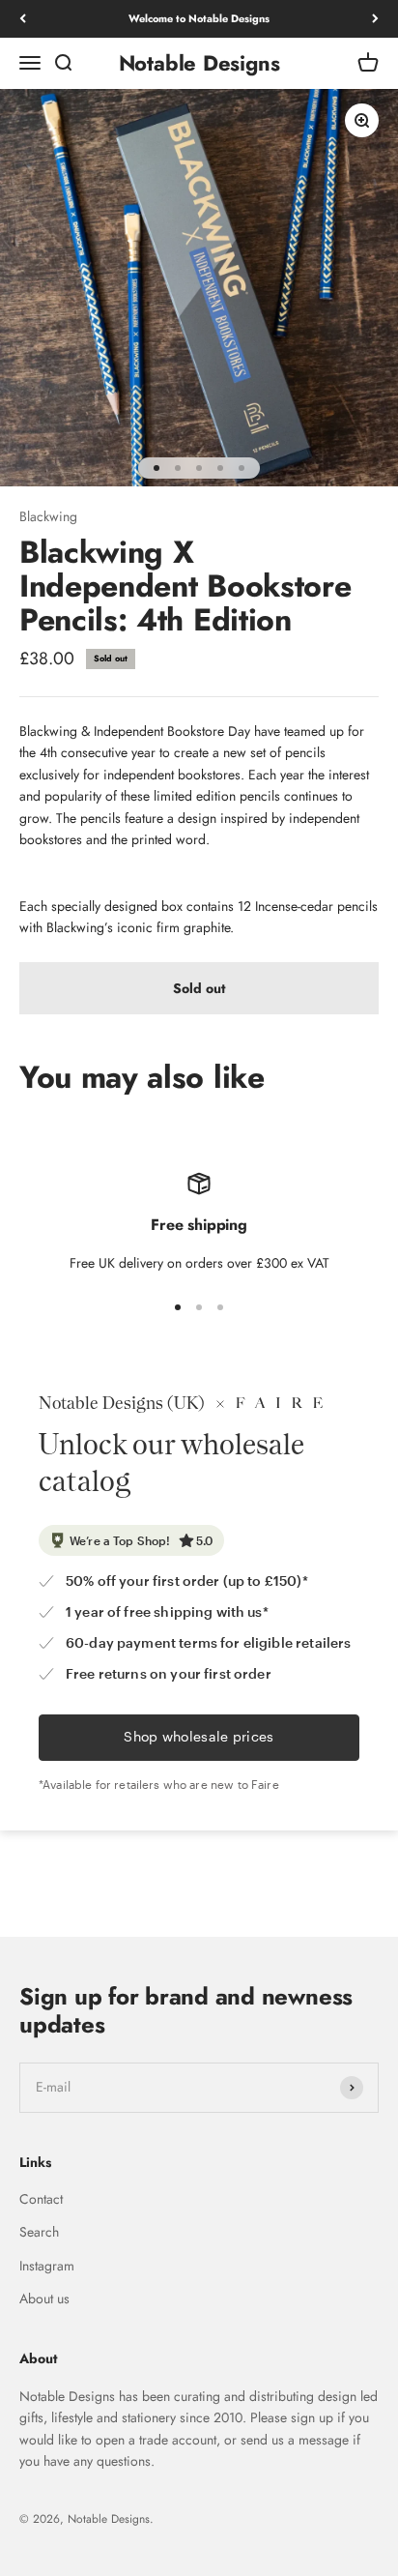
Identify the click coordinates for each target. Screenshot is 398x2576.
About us (44, 2298)
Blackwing (48, 516)
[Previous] (23, 19)
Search (39, 2232)
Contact (41, 2199)
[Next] (375, 19)
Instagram (47, 2266)
